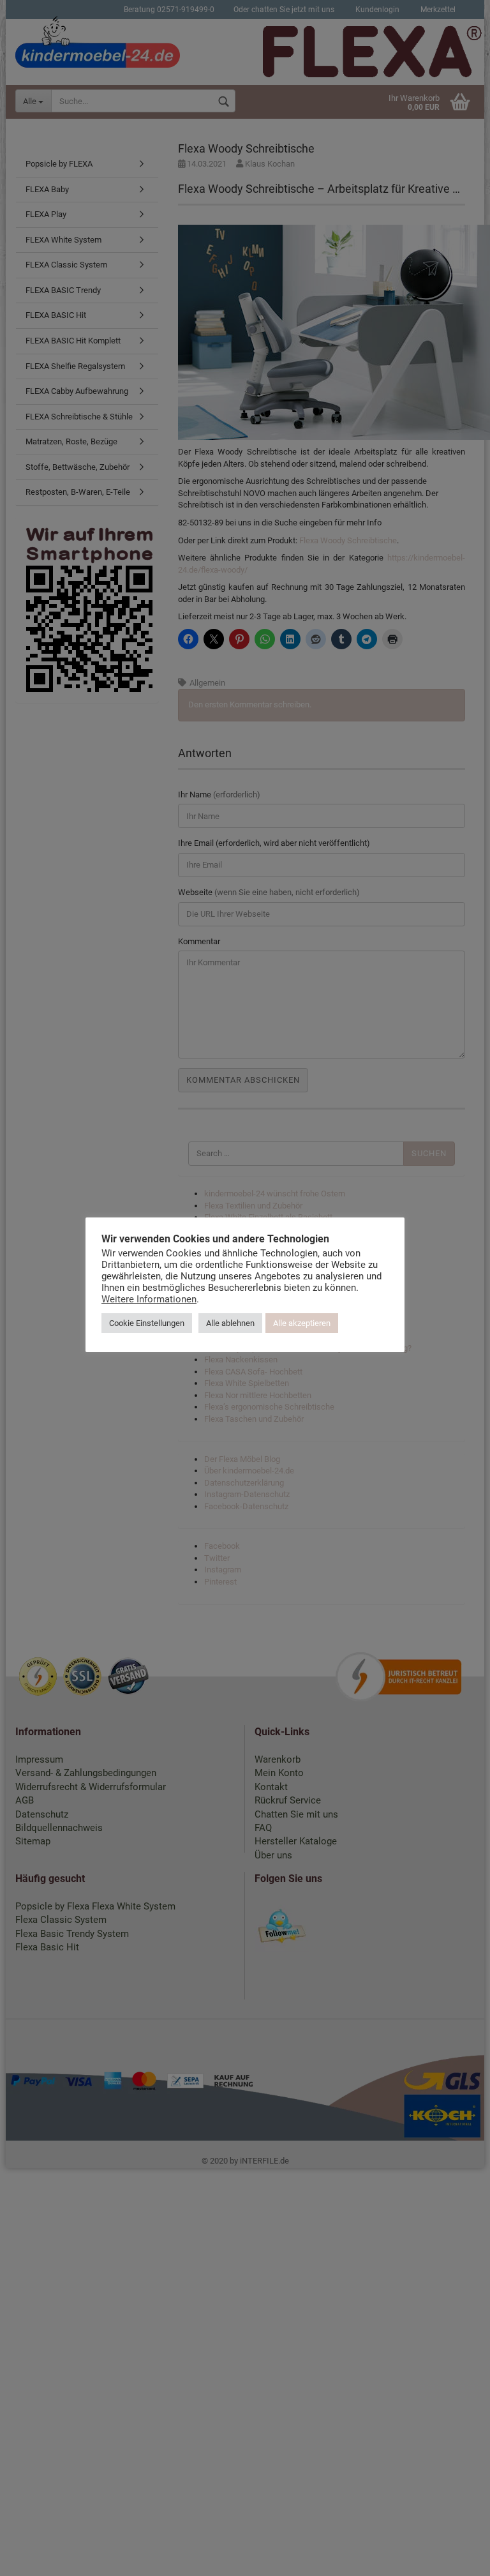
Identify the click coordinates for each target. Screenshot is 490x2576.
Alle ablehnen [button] (230, 1323)
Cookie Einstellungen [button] (147, 1323)
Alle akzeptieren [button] (302, 1323)
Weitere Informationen (149, 1299)
